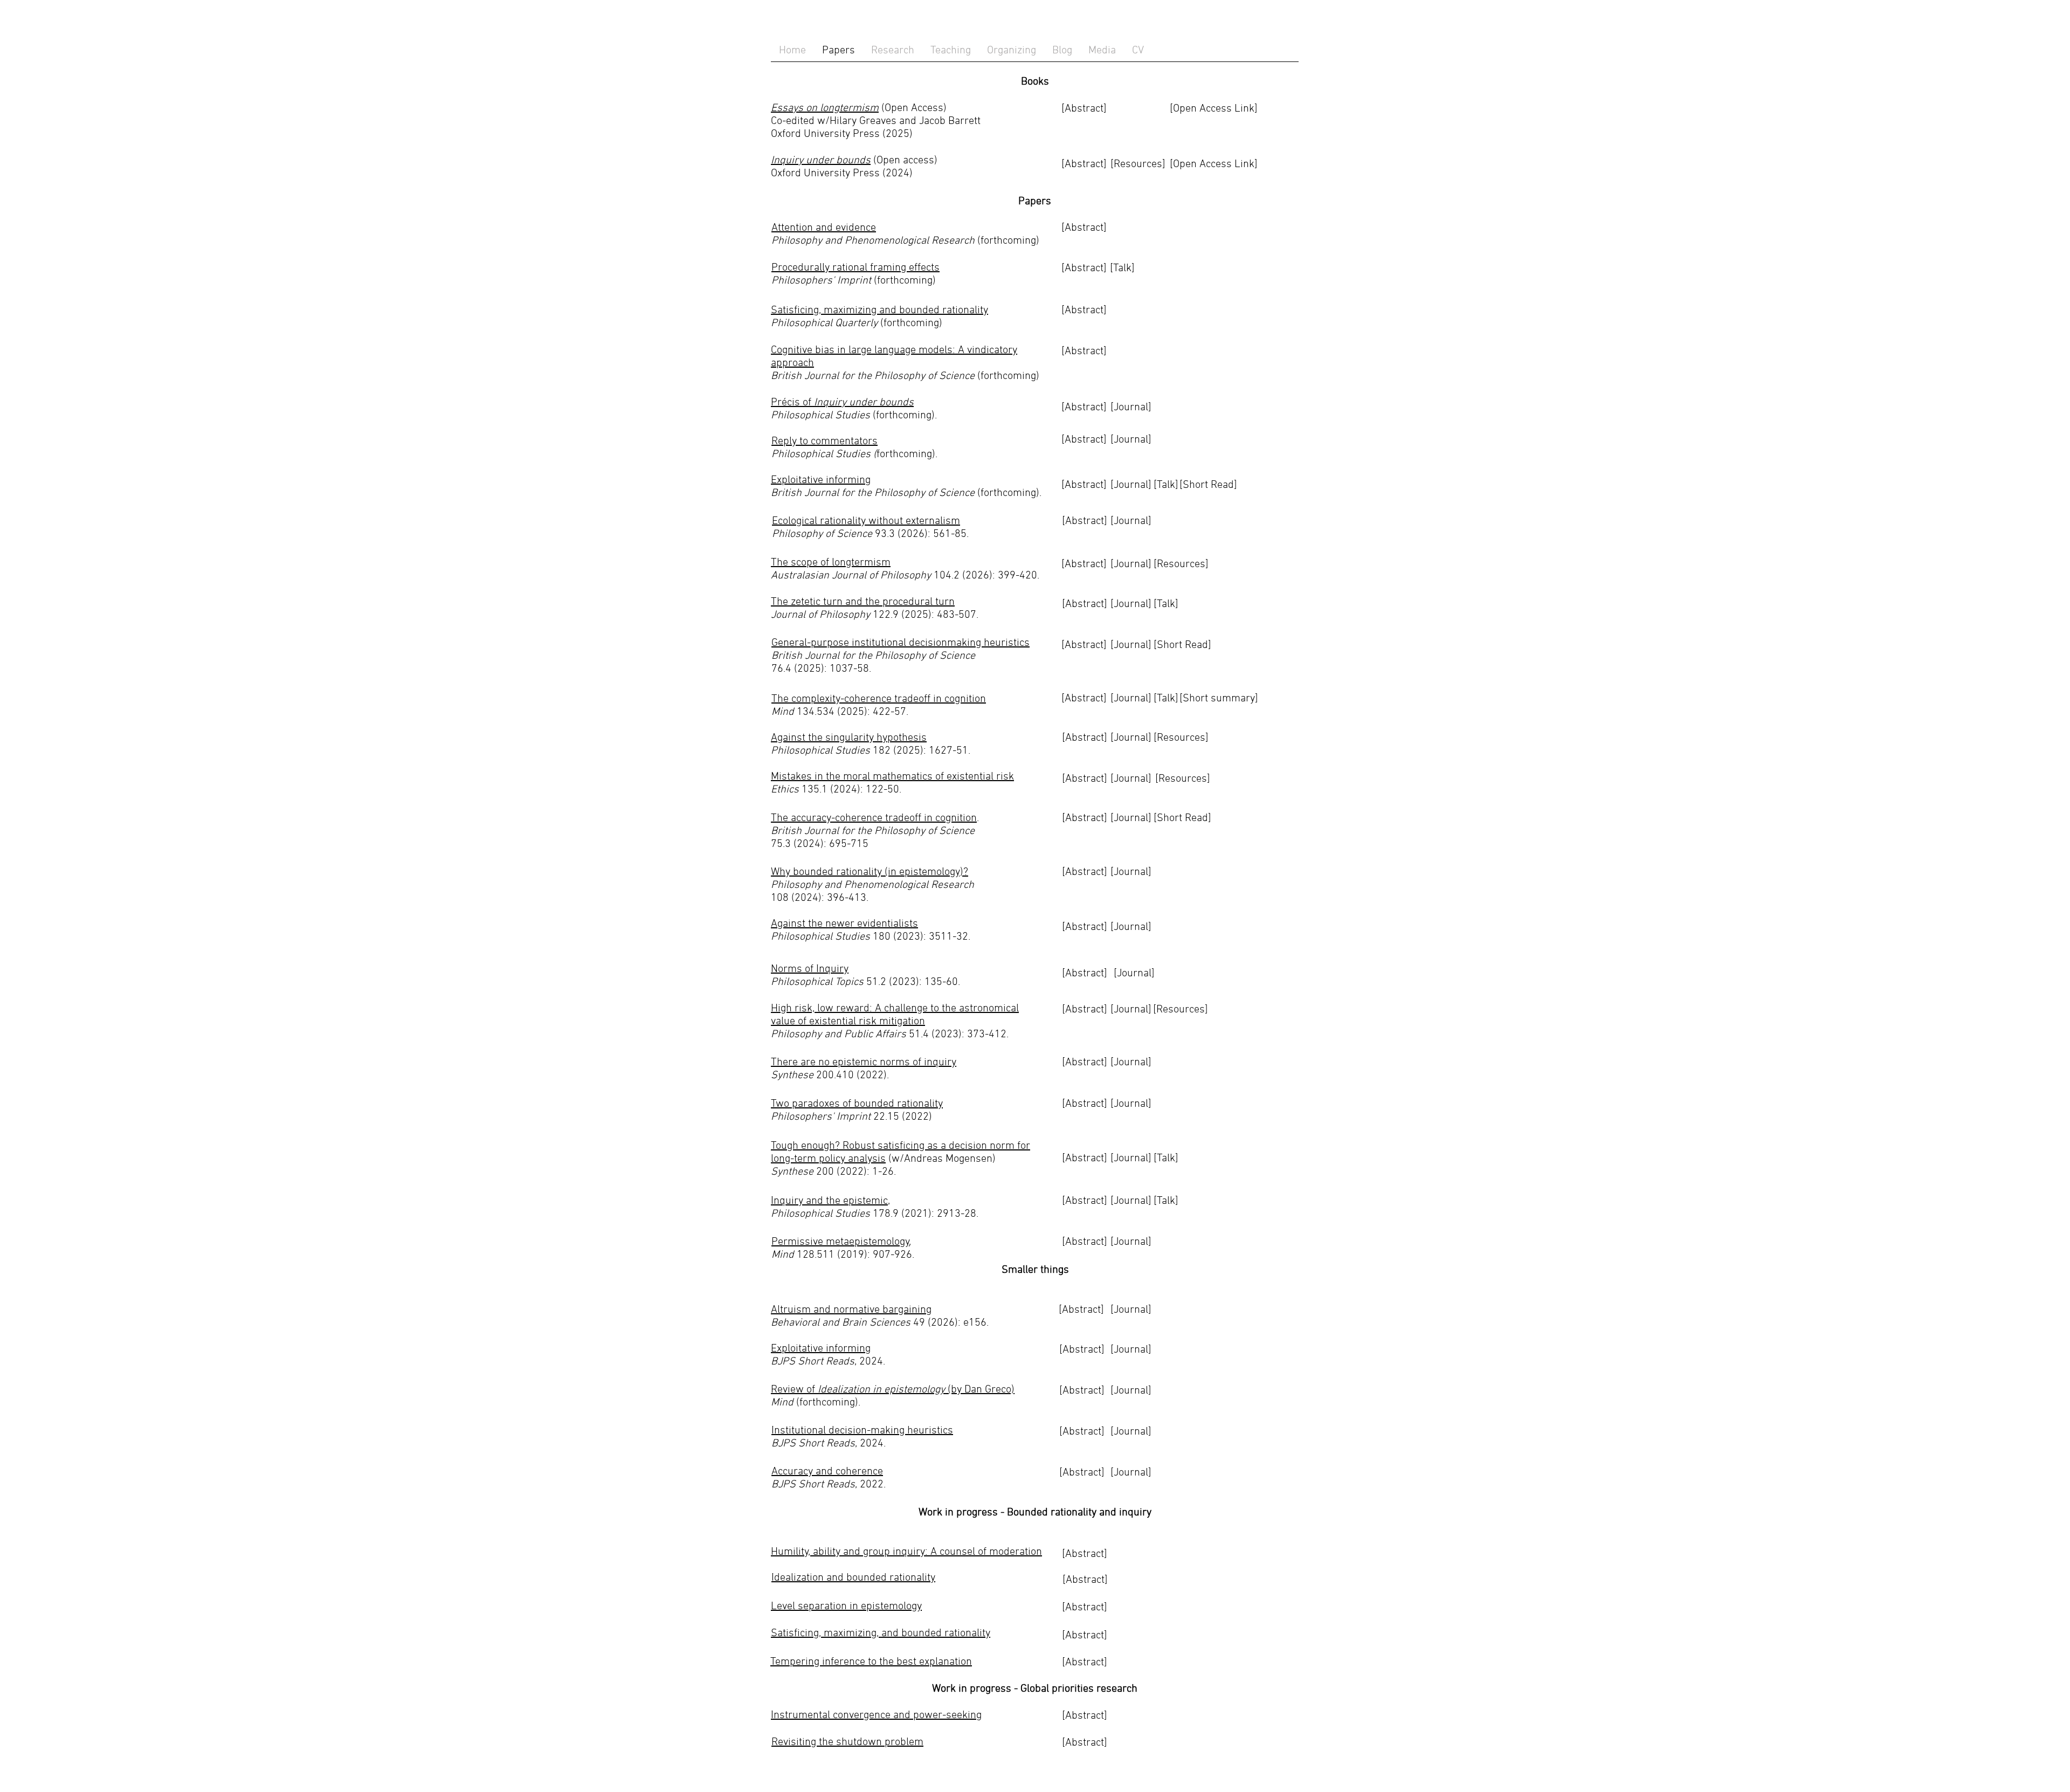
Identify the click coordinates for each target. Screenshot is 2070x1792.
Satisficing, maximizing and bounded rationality (879, 311)
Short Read (1208, 485)
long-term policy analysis (828, 1159)
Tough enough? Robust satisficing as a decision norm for (901, 1146)
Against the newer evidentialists (844, 924)
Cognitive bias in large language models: (864, 350)
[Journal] (1131, 1310)
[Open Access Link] (1214, 109)
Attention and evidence (824, 228)
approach (792, 363)
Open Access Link (1214, 164)
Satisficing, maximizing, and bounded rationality (881, 1634)
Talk (1166, 485)
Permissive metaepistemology (840, 1242)
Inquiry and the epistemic (829, 1201)
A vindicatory (988, 350)
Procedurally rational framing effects (855, 268)
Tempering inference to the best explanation (871, 1662)
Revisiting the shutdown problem (847, 1742)
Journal (1134, 974)
